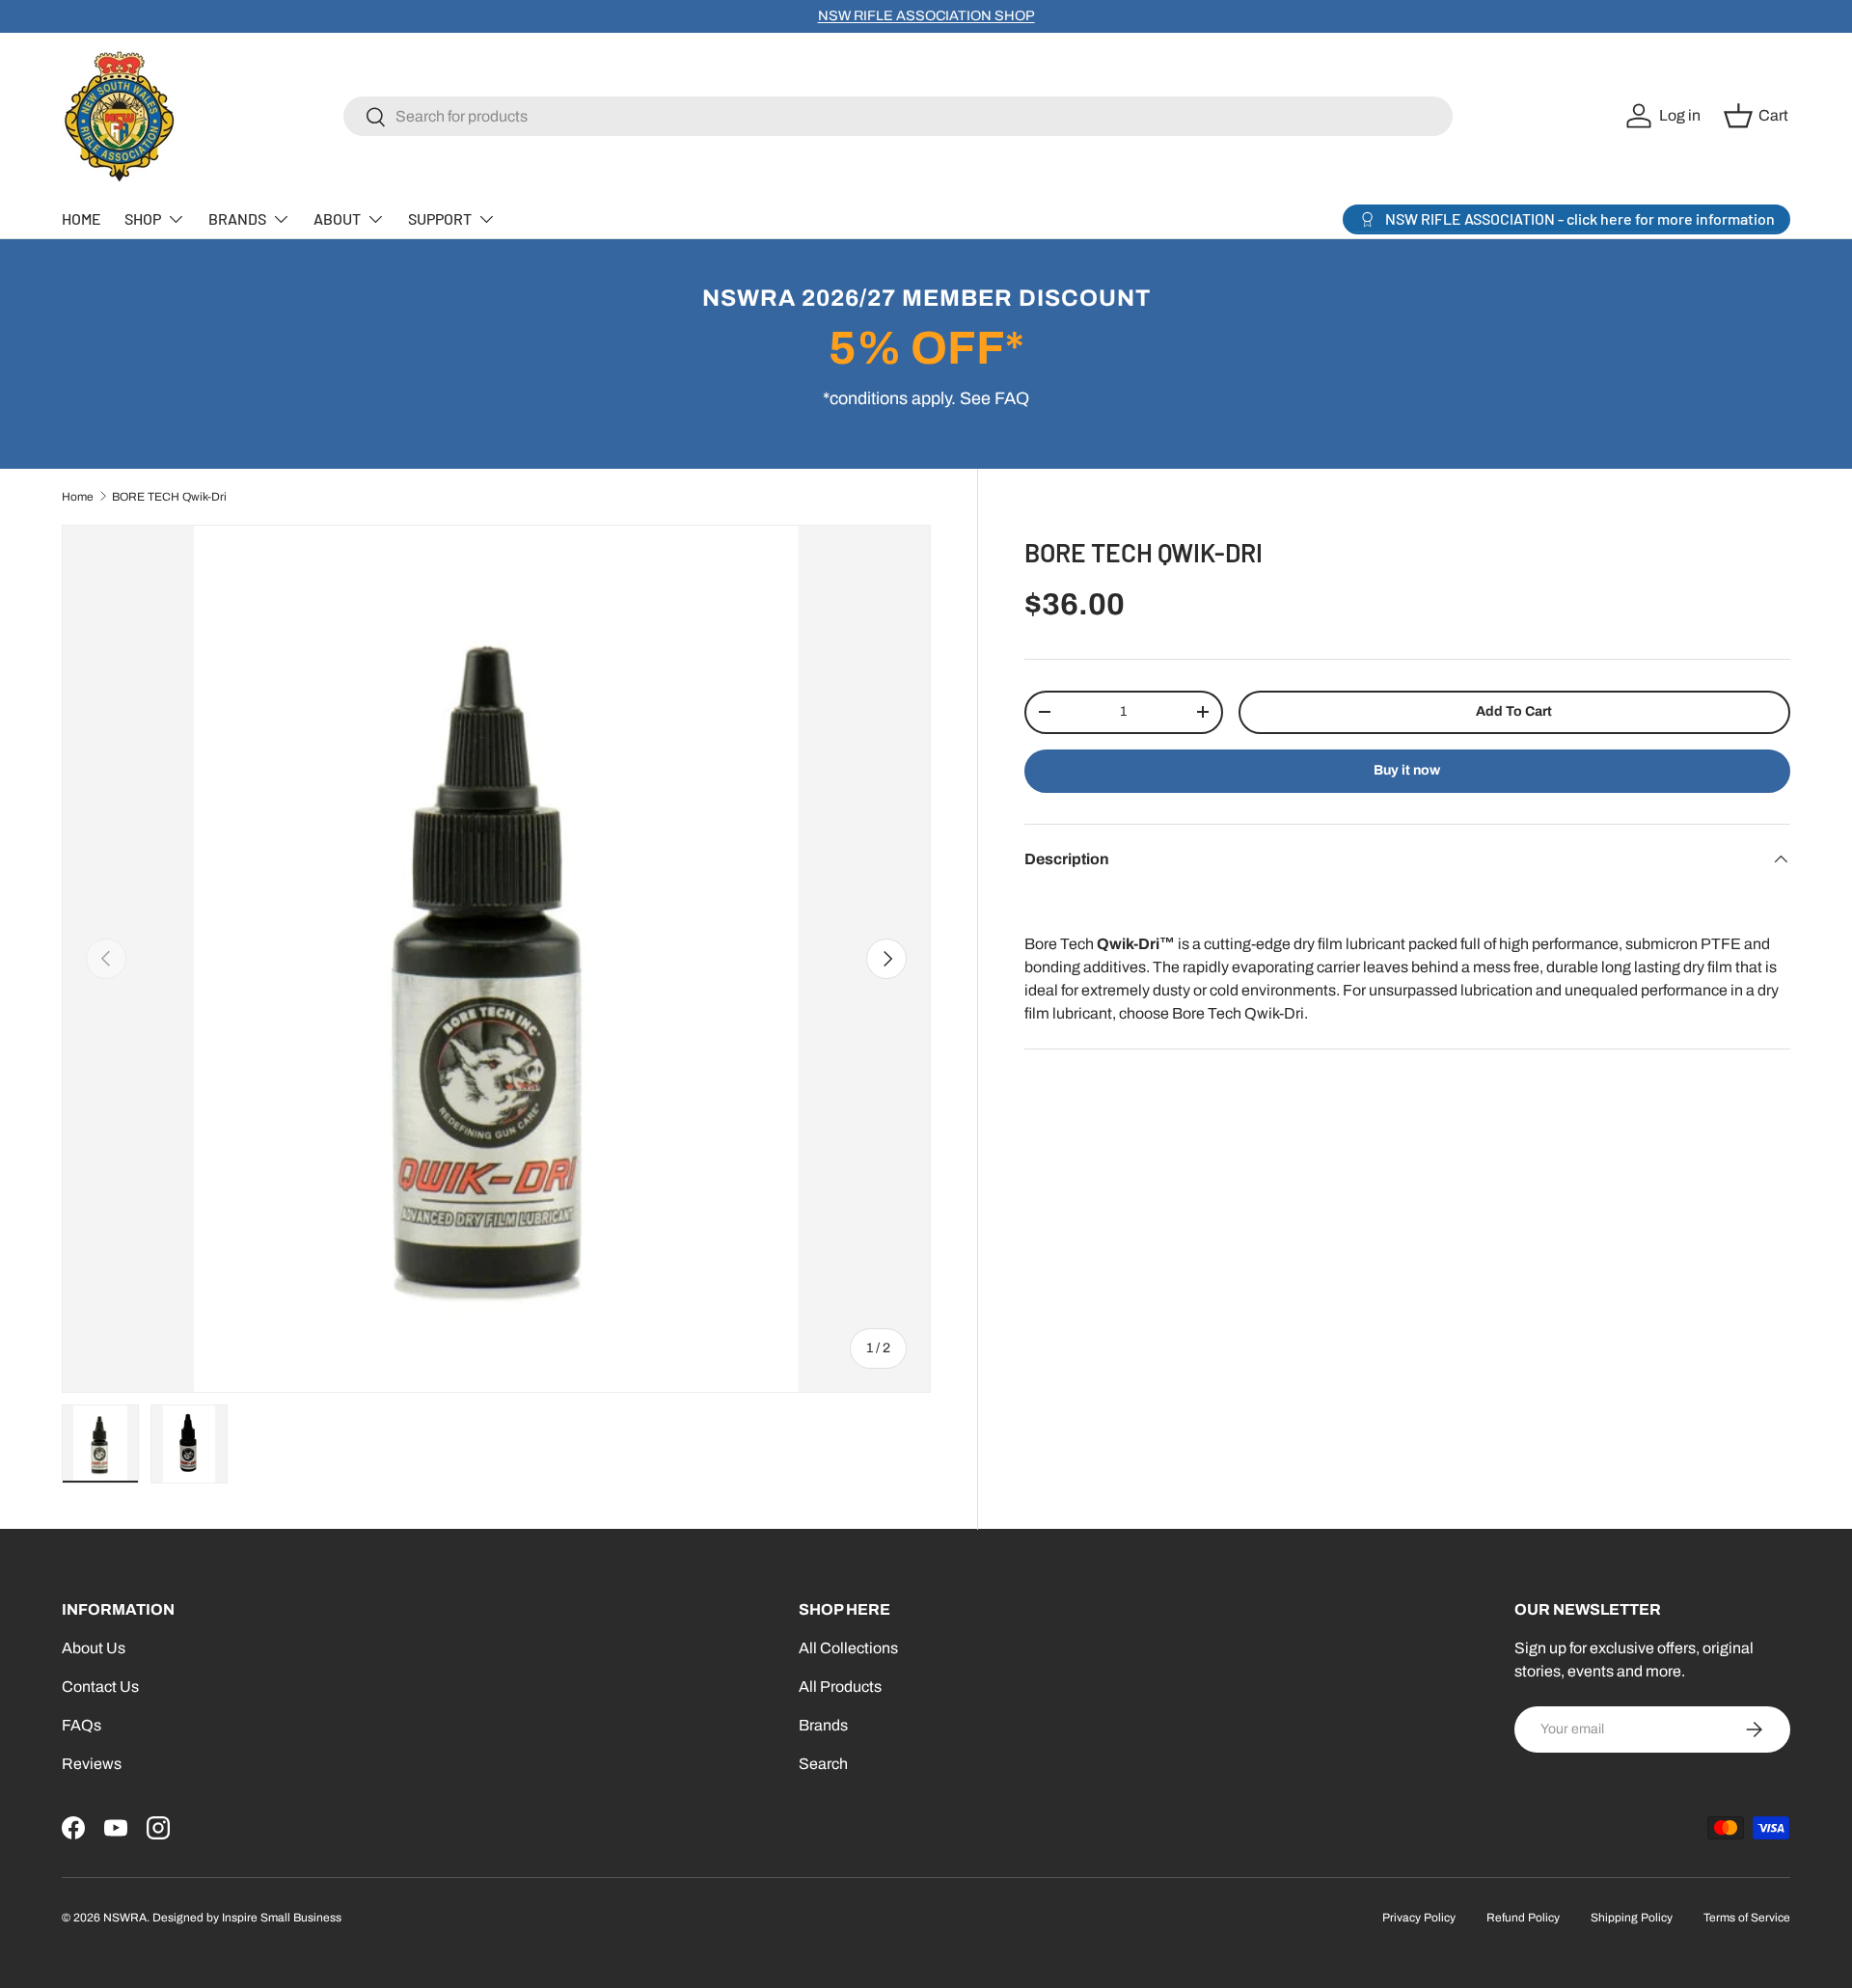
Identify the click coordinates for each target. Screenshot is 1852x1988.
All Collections (848, 1648)
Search (823, 1764)
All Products (840, 1687)
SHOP (143, 218)
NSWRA (125, 1918)
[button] (1759, 116)
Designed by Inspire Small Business (247, 1918)
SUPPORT (440, 218)
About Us (94, 1648)
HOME (82, 218)
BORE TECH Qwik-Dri (169, 497)
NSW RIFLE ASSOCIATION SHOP (926, 15)
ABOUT (337, 218)
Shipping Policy (1632, 1918)
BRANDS (237, 218)
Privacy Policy (1419, 1918)
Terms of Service (1747, 1918)
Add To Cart (1514, 711)
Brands (823, 1725)
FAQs (82, 1725)
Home (78, 497)
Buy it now (1407, 770)
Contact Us (100, 1687)
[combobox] (899, 116)
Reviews (92, 1764)
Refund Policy (1523, 1918)
